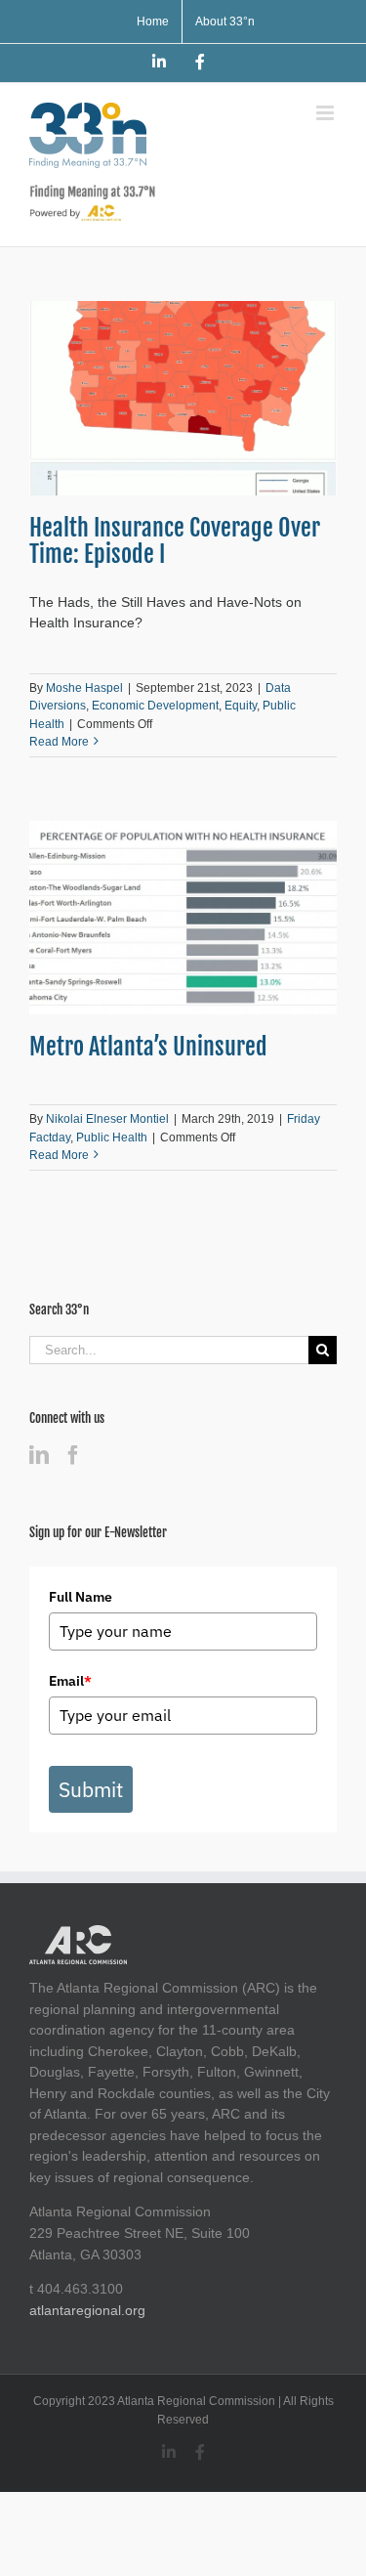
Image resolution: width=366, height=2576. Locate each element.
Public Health (112, 1138)
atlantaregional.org (87, 2310)
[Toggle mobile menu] (326, 113)
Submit (91, 1789)
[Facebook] (73, 1455)
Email (70, 1681)
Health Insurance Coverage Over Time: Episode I (175, 541)
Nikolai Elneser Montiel (107, 1119)
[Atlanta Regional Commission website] (78, 1935)
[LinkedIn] (39, 1455)
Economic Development (155, 706)
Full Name (81, 1597)
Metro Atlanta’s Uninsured (148, 1047)
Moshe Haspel (84, 688)
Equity (241, 706)
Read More (59, 742)
